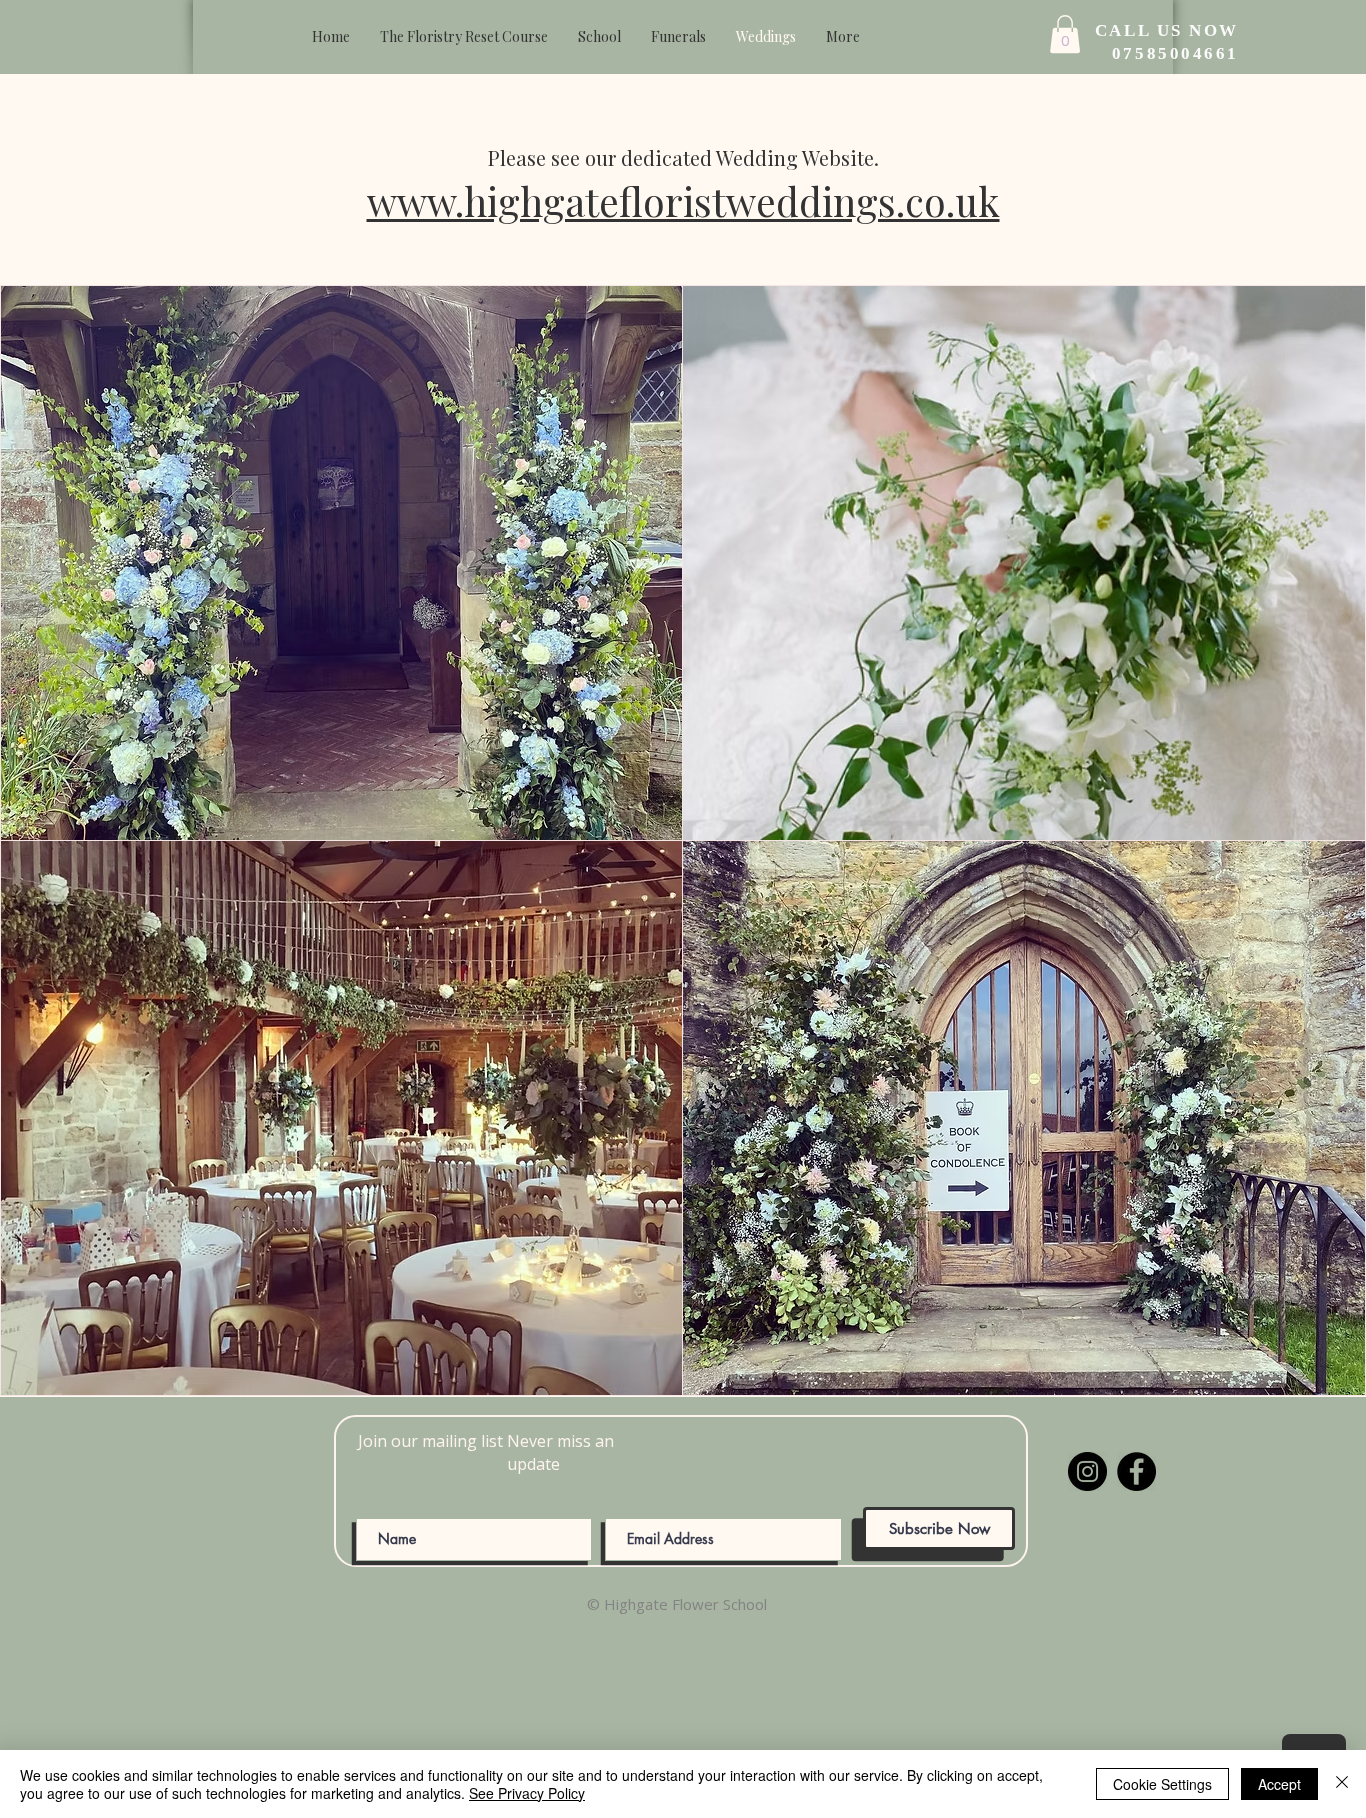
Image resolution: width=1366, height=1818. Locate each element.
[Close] (1342, 1784)
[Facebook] (1136, 1471)
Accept (1279, 1784)
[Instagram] (1087, 1471)
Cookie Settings (1162, 1784)
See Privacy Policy (527, 1793)
